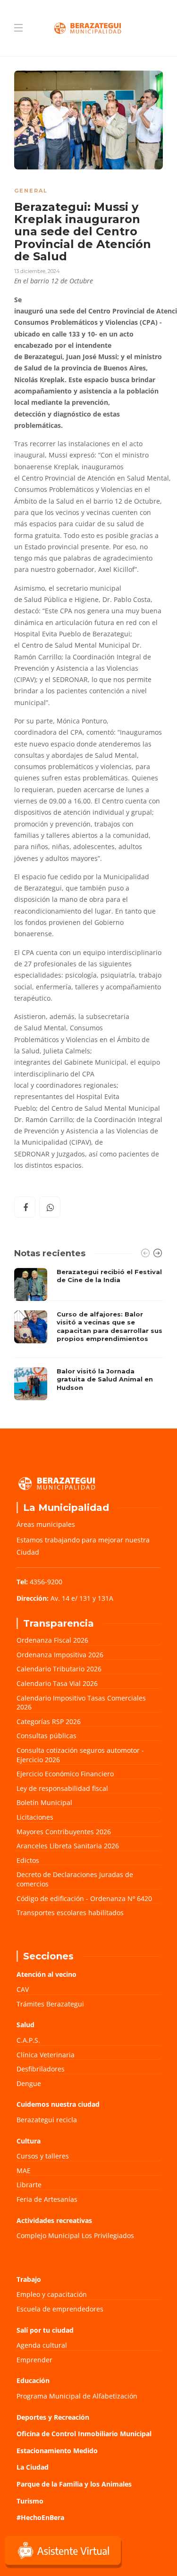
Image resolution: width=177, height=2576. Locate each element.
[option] (88, 1334)
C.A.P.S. (28, 2040)
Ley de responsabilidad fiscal (62, 1788)
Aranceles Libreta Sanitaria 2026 (68, 1846)
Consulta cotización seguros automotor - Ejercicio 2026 (80, 1755)
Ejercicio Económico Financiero (65, 1774)
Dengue (29, 2083)
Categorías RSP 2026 (49, 1721)
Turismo (30, 2501)
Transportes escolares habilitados (70, 1913)
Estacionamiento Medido (57, 2451)
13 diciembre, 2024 (37, 271)
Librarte (29, 2185)
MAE (24, 2171)
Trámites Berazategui (50, 2004)
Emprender (34, 2360)
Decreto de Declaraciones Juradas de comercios (75, 1879)
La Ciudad (33, 2467)
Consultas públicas (46, 1736)
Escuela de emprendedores (60, 2309)
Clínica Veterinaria (46, 2055)
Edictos (28, 1860)
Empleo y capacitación (52, 2294)
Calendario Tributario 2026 (59, 1669)
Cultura (29, 2141)
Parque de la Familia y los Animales (74, 2484)
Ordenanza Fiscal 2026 (52, 1640)
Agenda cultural (42, 2345)
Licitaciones (35, 1817)
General (31, 191)
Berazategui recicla (47, 2120)
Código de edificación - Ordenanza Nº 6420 (84, 1898)
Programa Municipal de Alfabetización (77, 2396)
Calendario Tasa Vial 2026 (57, 1683)
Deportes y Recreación (53, 2417)
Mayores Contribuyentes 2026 (64, 1832)
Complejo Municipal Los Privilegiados (75, 2235)
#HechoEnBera (40, 2517)
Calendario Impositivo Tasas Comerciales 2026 (81, 1703)
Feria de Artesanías (47, 2199)
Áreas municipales (46, 1524)
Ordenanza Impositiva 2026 (60, 1655)
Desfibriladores (41, 2069)
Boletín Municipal (44, 1802)
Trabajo (29, 2279)
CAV (23, 1989)
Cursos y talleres (43, 2156)
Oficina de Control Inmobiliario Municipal (84, 2434)
